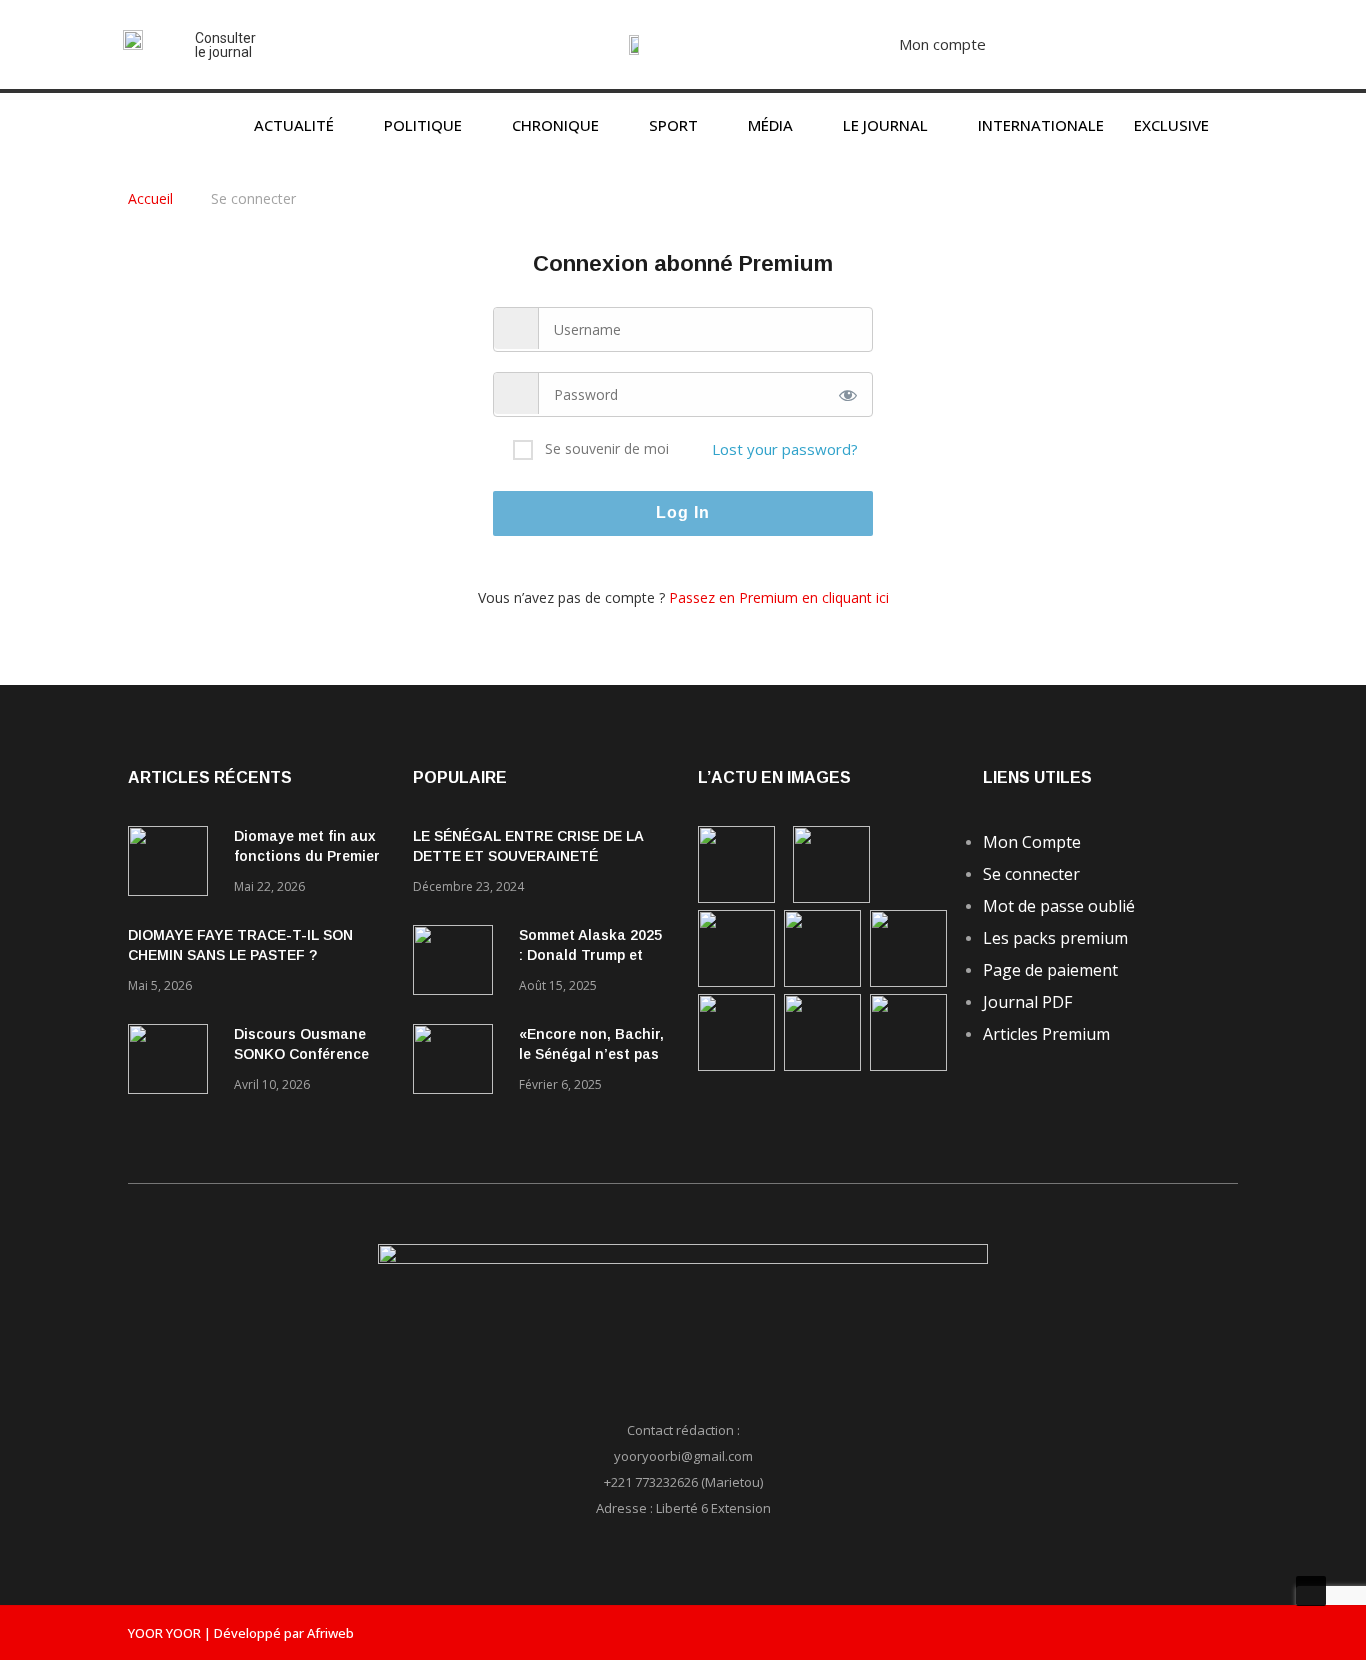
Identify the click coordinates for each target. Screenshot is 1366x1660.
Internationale (1041, 125)
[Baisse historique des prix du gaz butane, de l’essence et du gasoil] (822, 1065)
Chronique (555, 125)
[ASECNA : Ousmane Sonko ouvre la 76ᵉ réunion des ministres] (908, 1065)
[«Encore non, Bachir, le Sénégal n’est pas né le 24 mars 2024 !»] (458, 1062)
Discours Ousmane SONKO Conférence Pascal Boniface (301, 1054)
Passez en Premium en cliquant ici (779, 597)
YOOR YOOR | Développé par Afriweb (241, 1633)
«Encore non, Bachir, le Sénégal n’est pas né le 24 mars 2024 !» (591, 1054)
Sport (673, 125)
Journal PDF (1027, 1002)
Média (770, 125)
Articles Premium (1046, 1034)
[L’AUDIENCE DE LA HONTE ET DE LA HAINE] (736, 981)
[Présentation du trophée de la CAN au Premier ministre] (908, 981)
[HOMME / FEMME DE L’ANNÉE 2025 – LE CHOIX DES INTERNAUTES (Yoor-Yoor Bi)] (736, 1065)
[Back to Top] (1311, 1591)
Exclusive (1171, 125)
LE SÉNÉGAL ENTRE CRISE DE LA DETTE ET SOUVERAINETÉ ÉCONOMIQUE (528, 856)
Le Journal (885, 125)
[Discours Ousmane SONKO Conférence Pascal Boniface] (173, 1062)
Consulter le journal (225, 45)
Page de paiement (1050, 970)
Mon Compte (1032, 842)
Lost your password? (785, 449)
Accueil (152, 198)
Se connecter (1031, 874)
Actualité (294, 125)
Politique (423, 125)
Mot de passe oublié (1059, 906)
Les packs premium (1055, 938)
